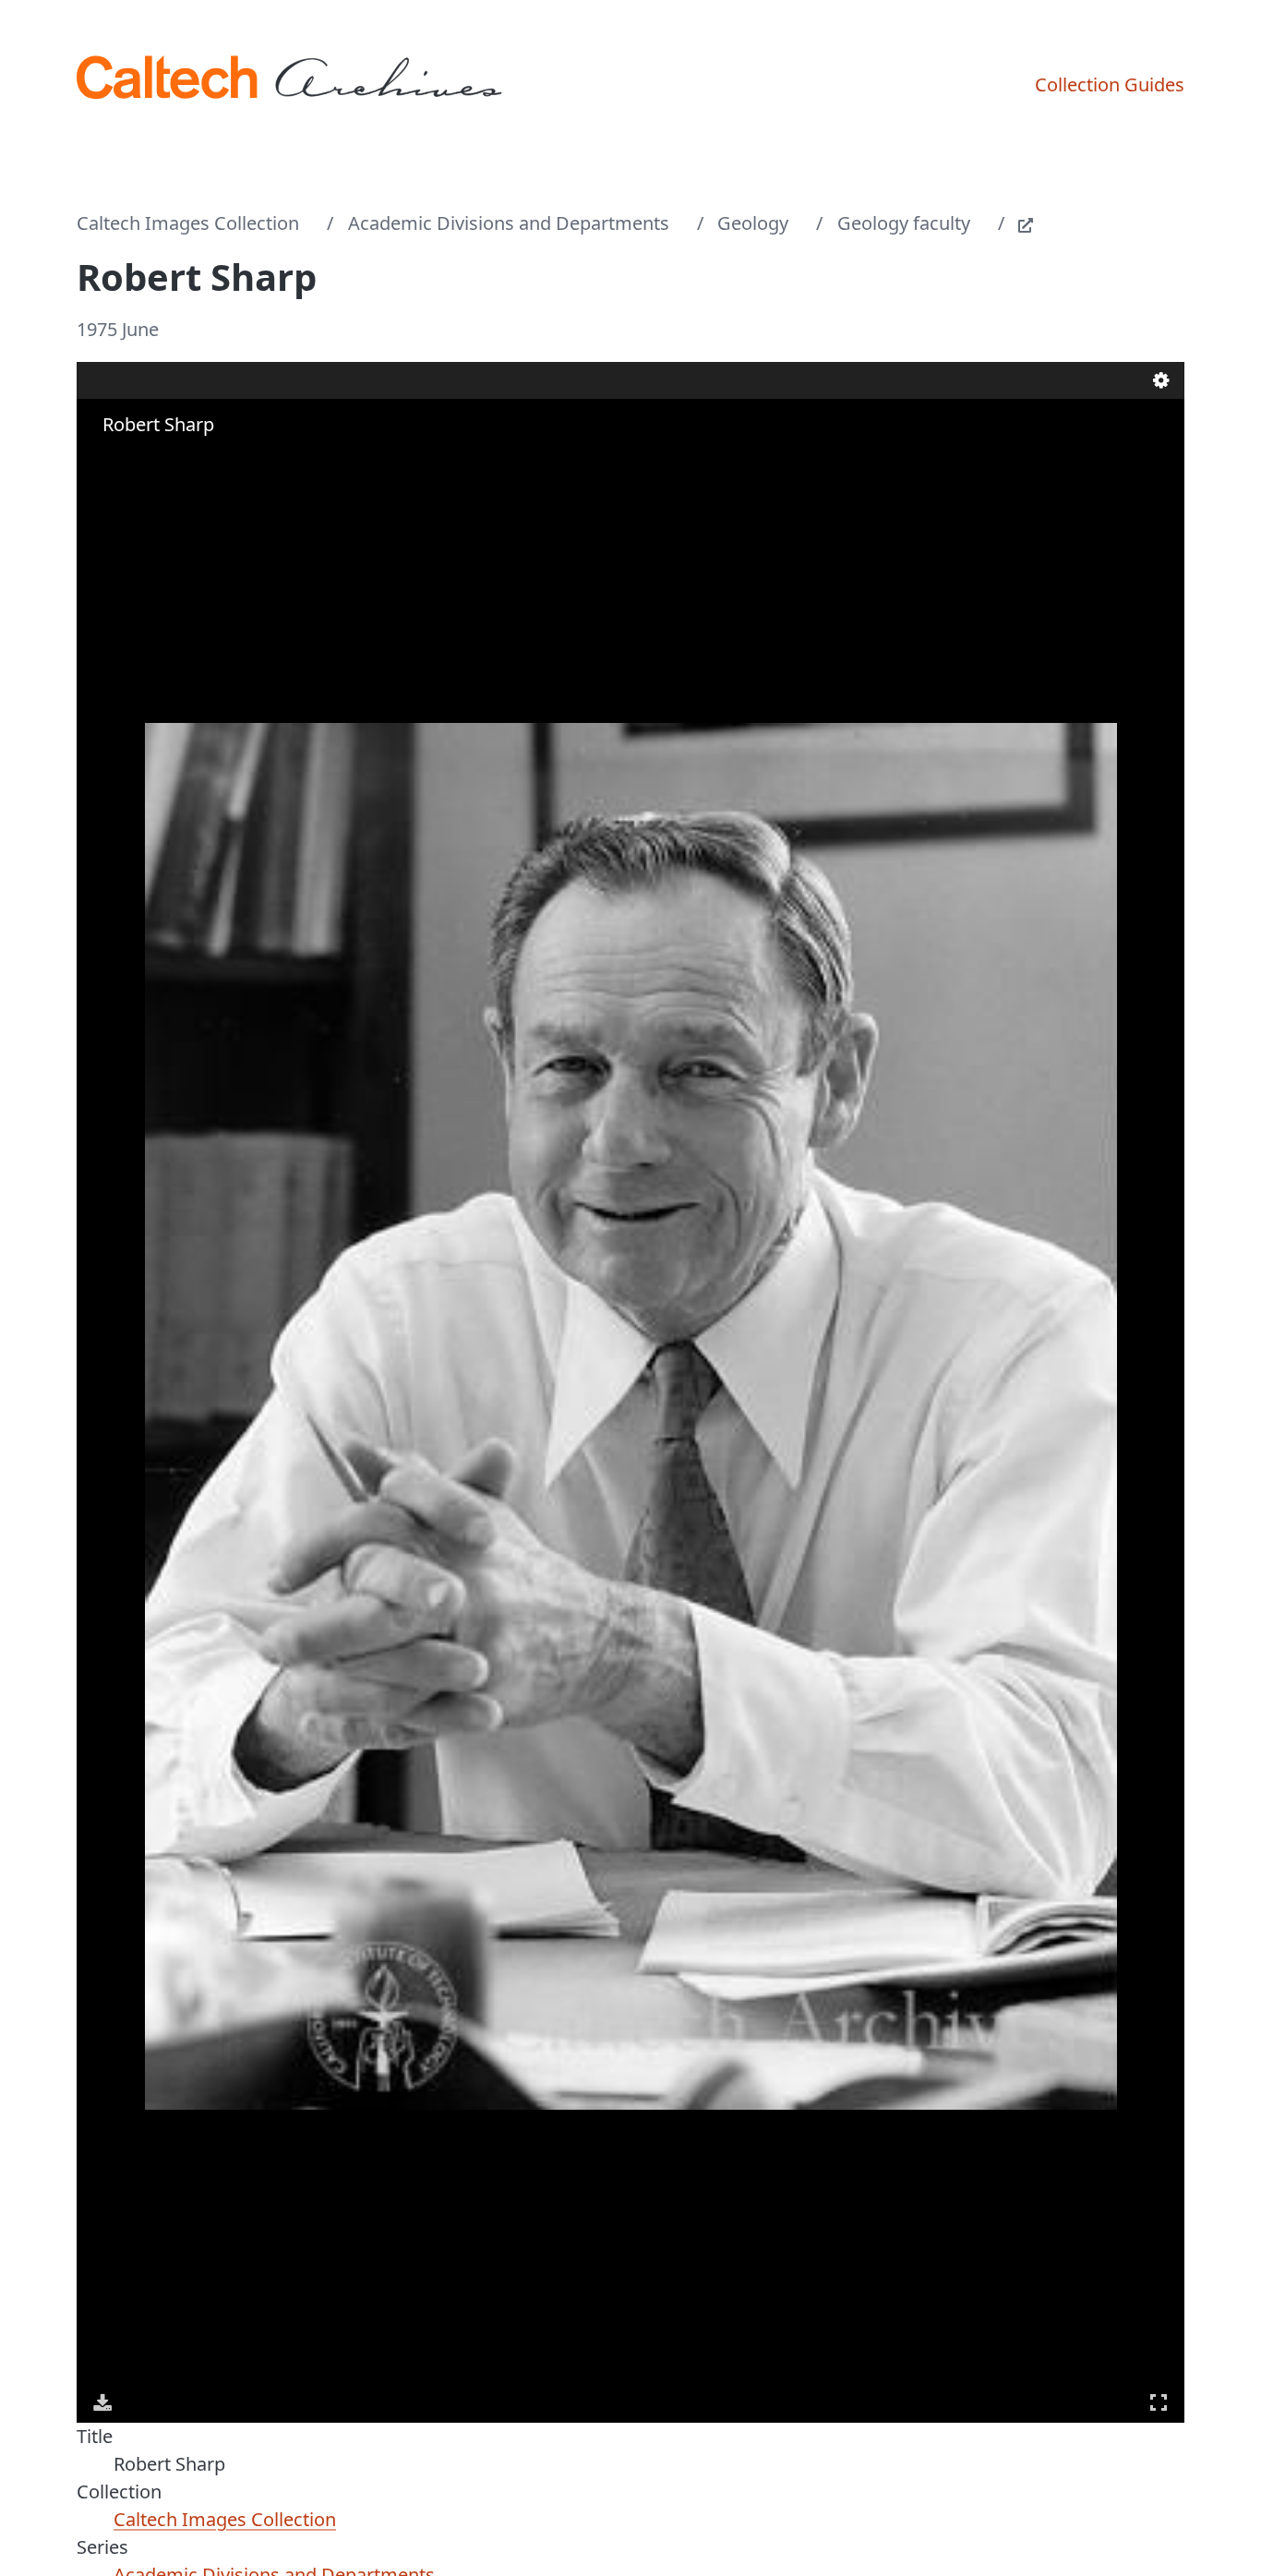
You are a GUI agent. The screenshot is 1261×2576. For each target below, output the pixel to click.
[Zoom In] (104, 461)
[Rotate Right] (156, 461)
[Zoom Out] (130, 461)
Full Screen (1159, 2402)
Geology (753, 223)
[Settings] (1161, 380)
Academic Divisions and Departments (509, 223)
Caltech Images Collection (188, 223)
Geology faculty (904, 223)
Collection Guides (1110, 84)
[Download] (102, 2402)
